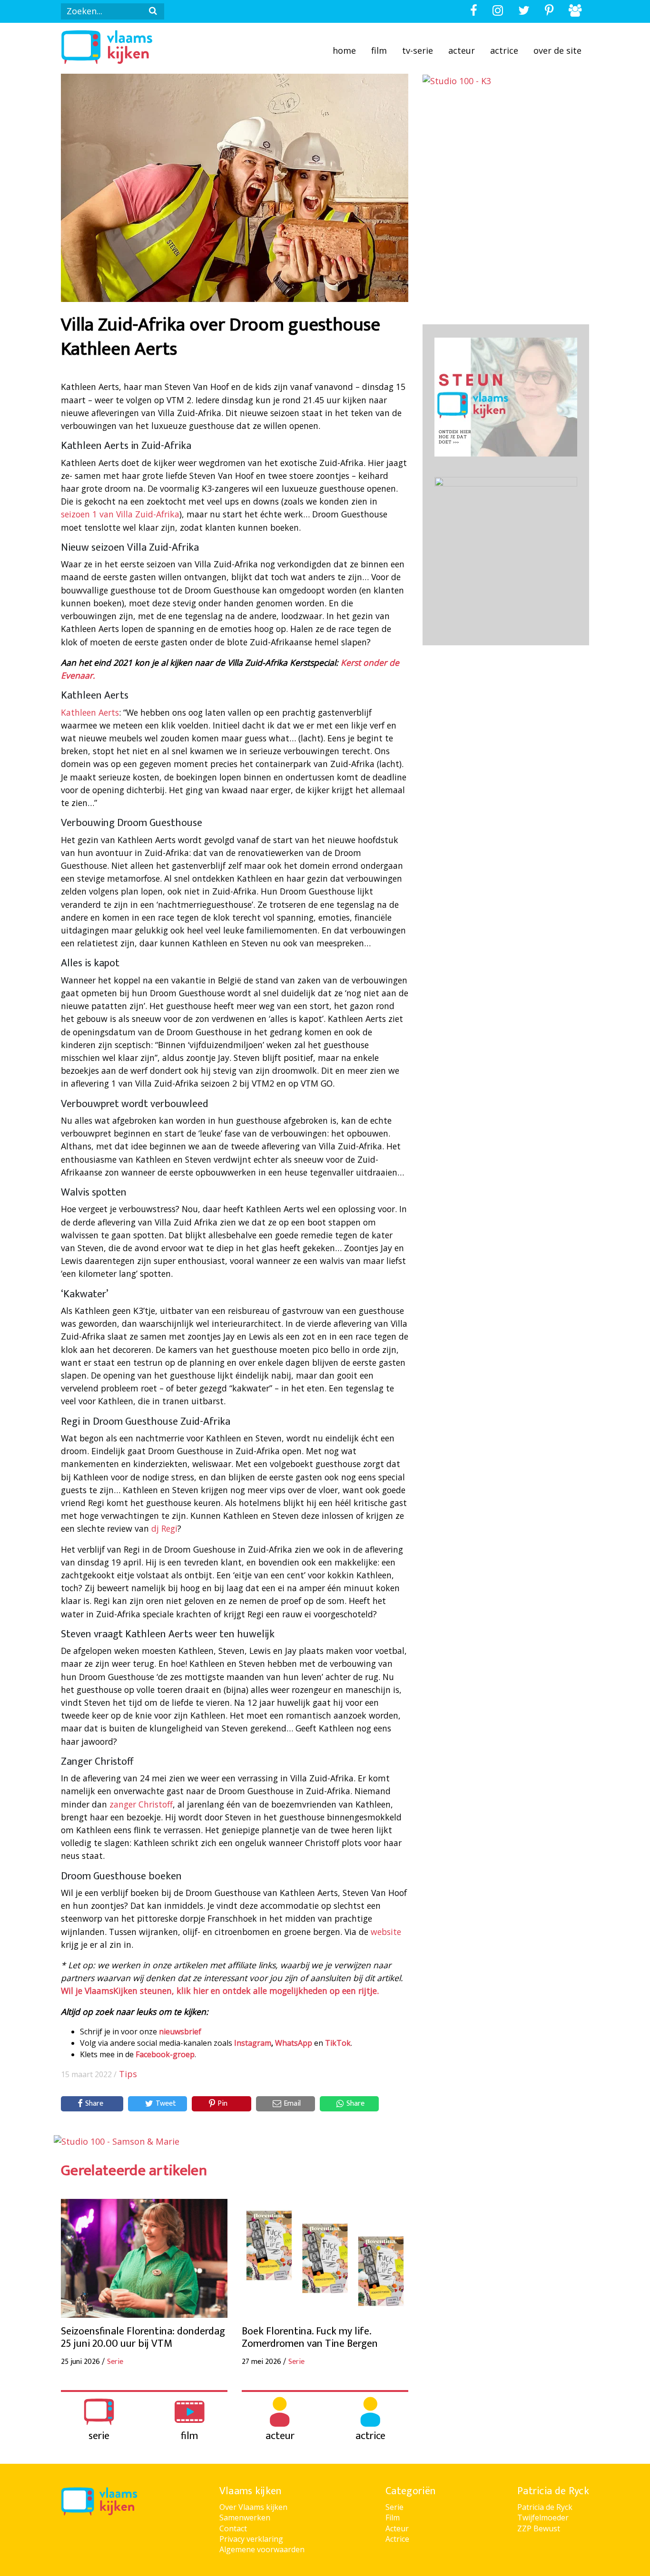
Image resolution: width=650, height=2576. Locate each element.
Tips (128, 2074)
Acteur (462, 50)
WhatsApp (294, 2043)
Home (344, 50)
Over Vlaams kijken (253, 2507)
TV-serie (418, 50)
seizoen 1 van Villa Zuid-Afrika (120, 514)
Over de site (557, 50)
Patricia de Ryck (545, 2507)
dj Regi (164, 1528)
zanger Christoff (141, 1804)
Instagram (253, 2043)
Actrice (504, 50)
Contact (233, 2528)
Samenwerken (245, 2518)
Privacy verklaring (251, 2539)
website (386, 1932)
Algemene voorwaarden (262, 2549)
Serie (394, 2507)
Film (379, 50)
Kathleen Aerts (90, 712)
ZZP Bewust (539, 2528)
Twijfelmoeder (543, 2518)
